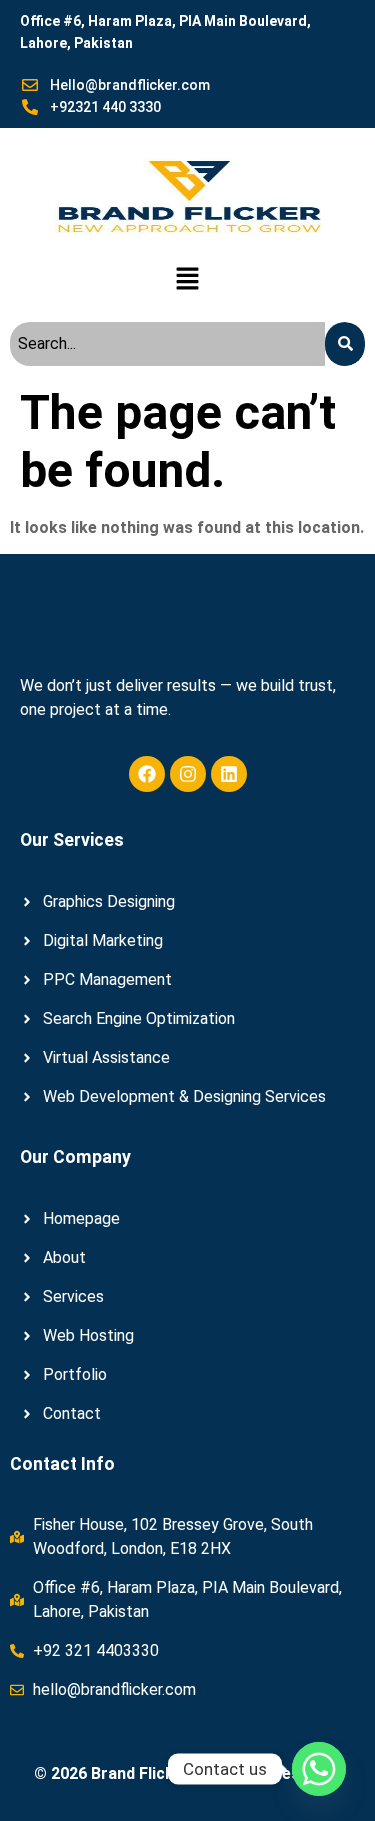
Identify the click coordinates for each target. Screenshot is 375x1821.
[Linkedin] (229, 774)
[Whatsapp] (319, 1769)
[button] (187, 280)
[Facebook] (147, 774)
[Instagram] (188, 774)
